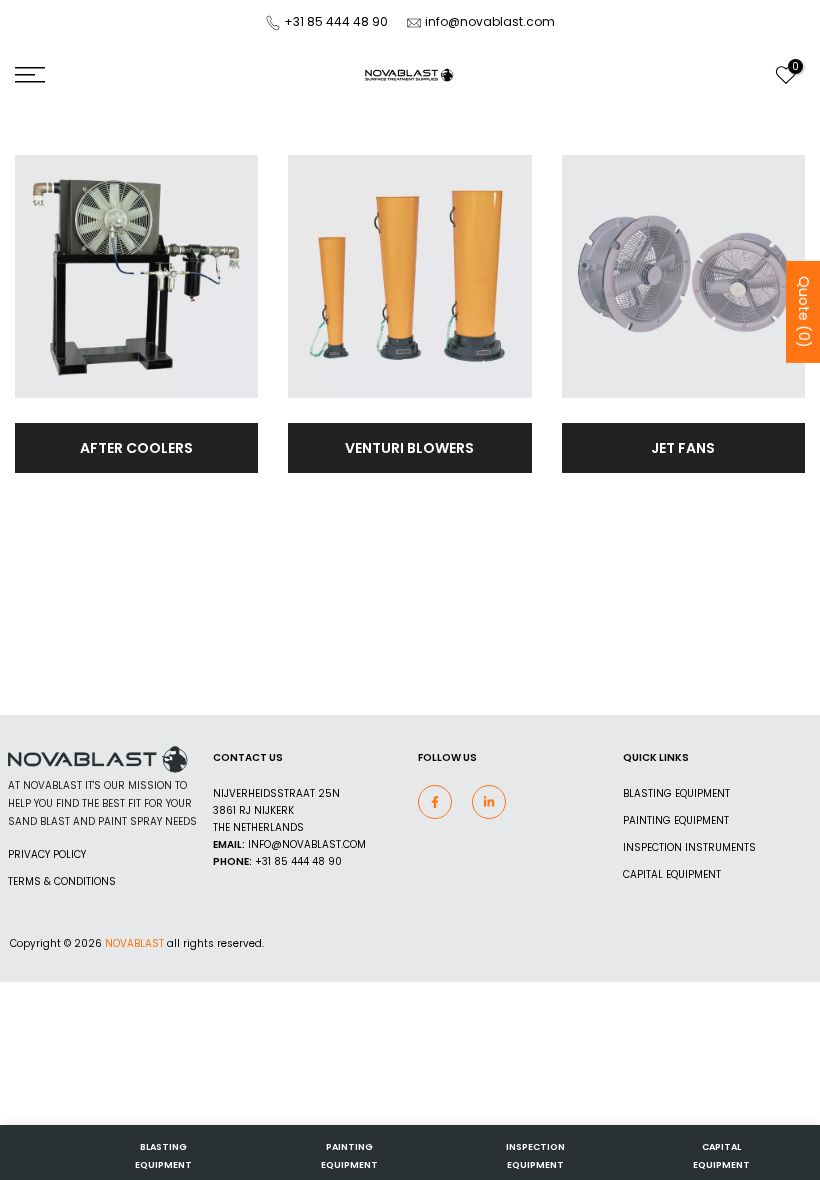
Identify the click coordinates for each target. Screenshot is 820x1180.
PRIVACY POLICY (47, 854)
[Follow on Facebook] (435, 802)
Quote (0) (804, 312)
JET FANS (683, 448)
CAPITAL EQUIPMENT (672, 874)
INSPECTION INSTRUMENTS (689, 847)
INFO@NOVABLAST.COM (307, 844)
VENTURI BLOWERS (409, 448)
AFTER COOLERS (136, 448)
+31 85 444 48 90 (336, 21)
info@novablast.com (490, 21)
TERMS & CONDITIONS (62, 881)
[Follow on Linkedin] (489, 802)
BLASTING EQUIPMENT (676, 793)
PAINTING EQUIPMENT (676, 820)
